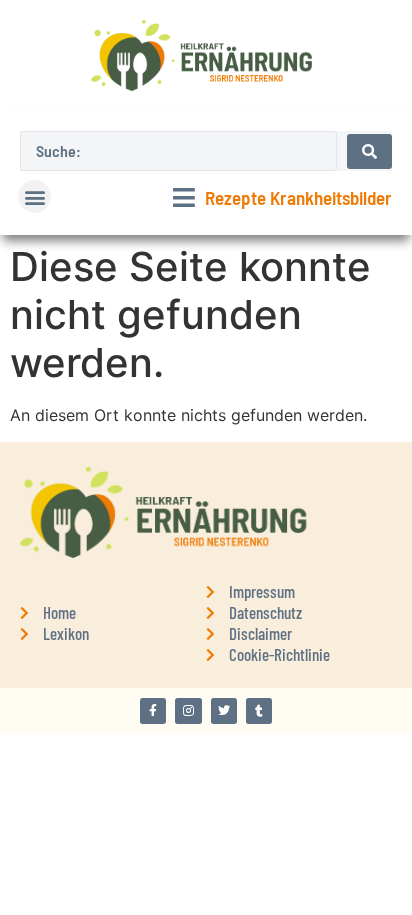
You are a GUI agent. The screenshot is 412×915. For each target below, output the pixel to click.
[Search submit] (369, 151)
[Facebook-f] (153, 711)
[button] (34, 196)
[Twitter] (224, 711)
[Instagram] (188, 711)
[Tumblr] (259, 711)
